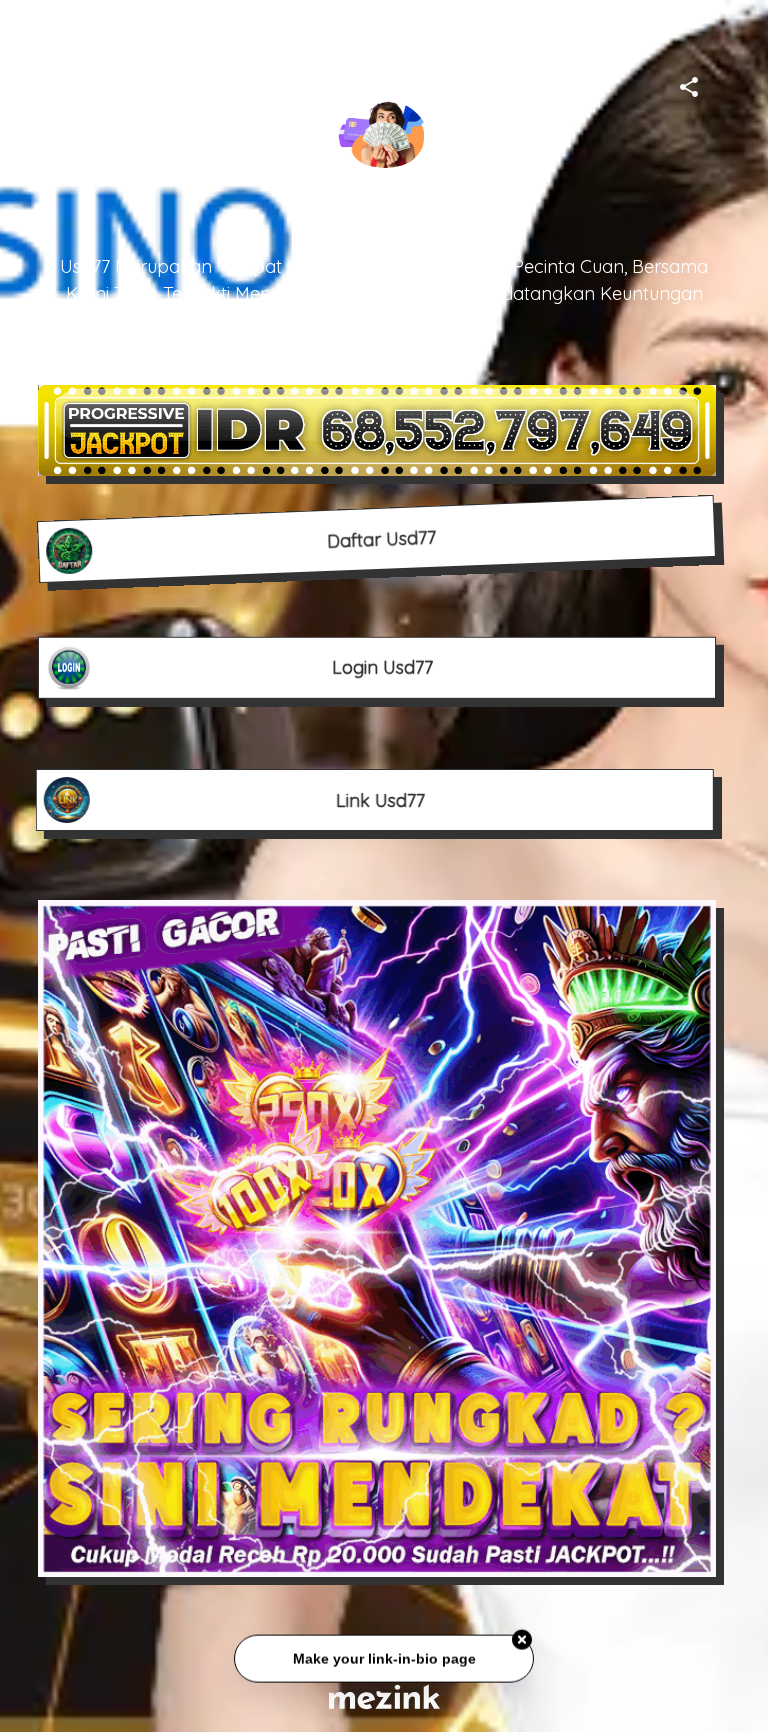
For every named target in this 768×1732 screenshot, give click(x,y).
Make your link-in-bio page (383, 1661)
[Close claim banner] (522, 1643)
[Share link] (689, 84)
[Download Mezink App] (384, 1696)
